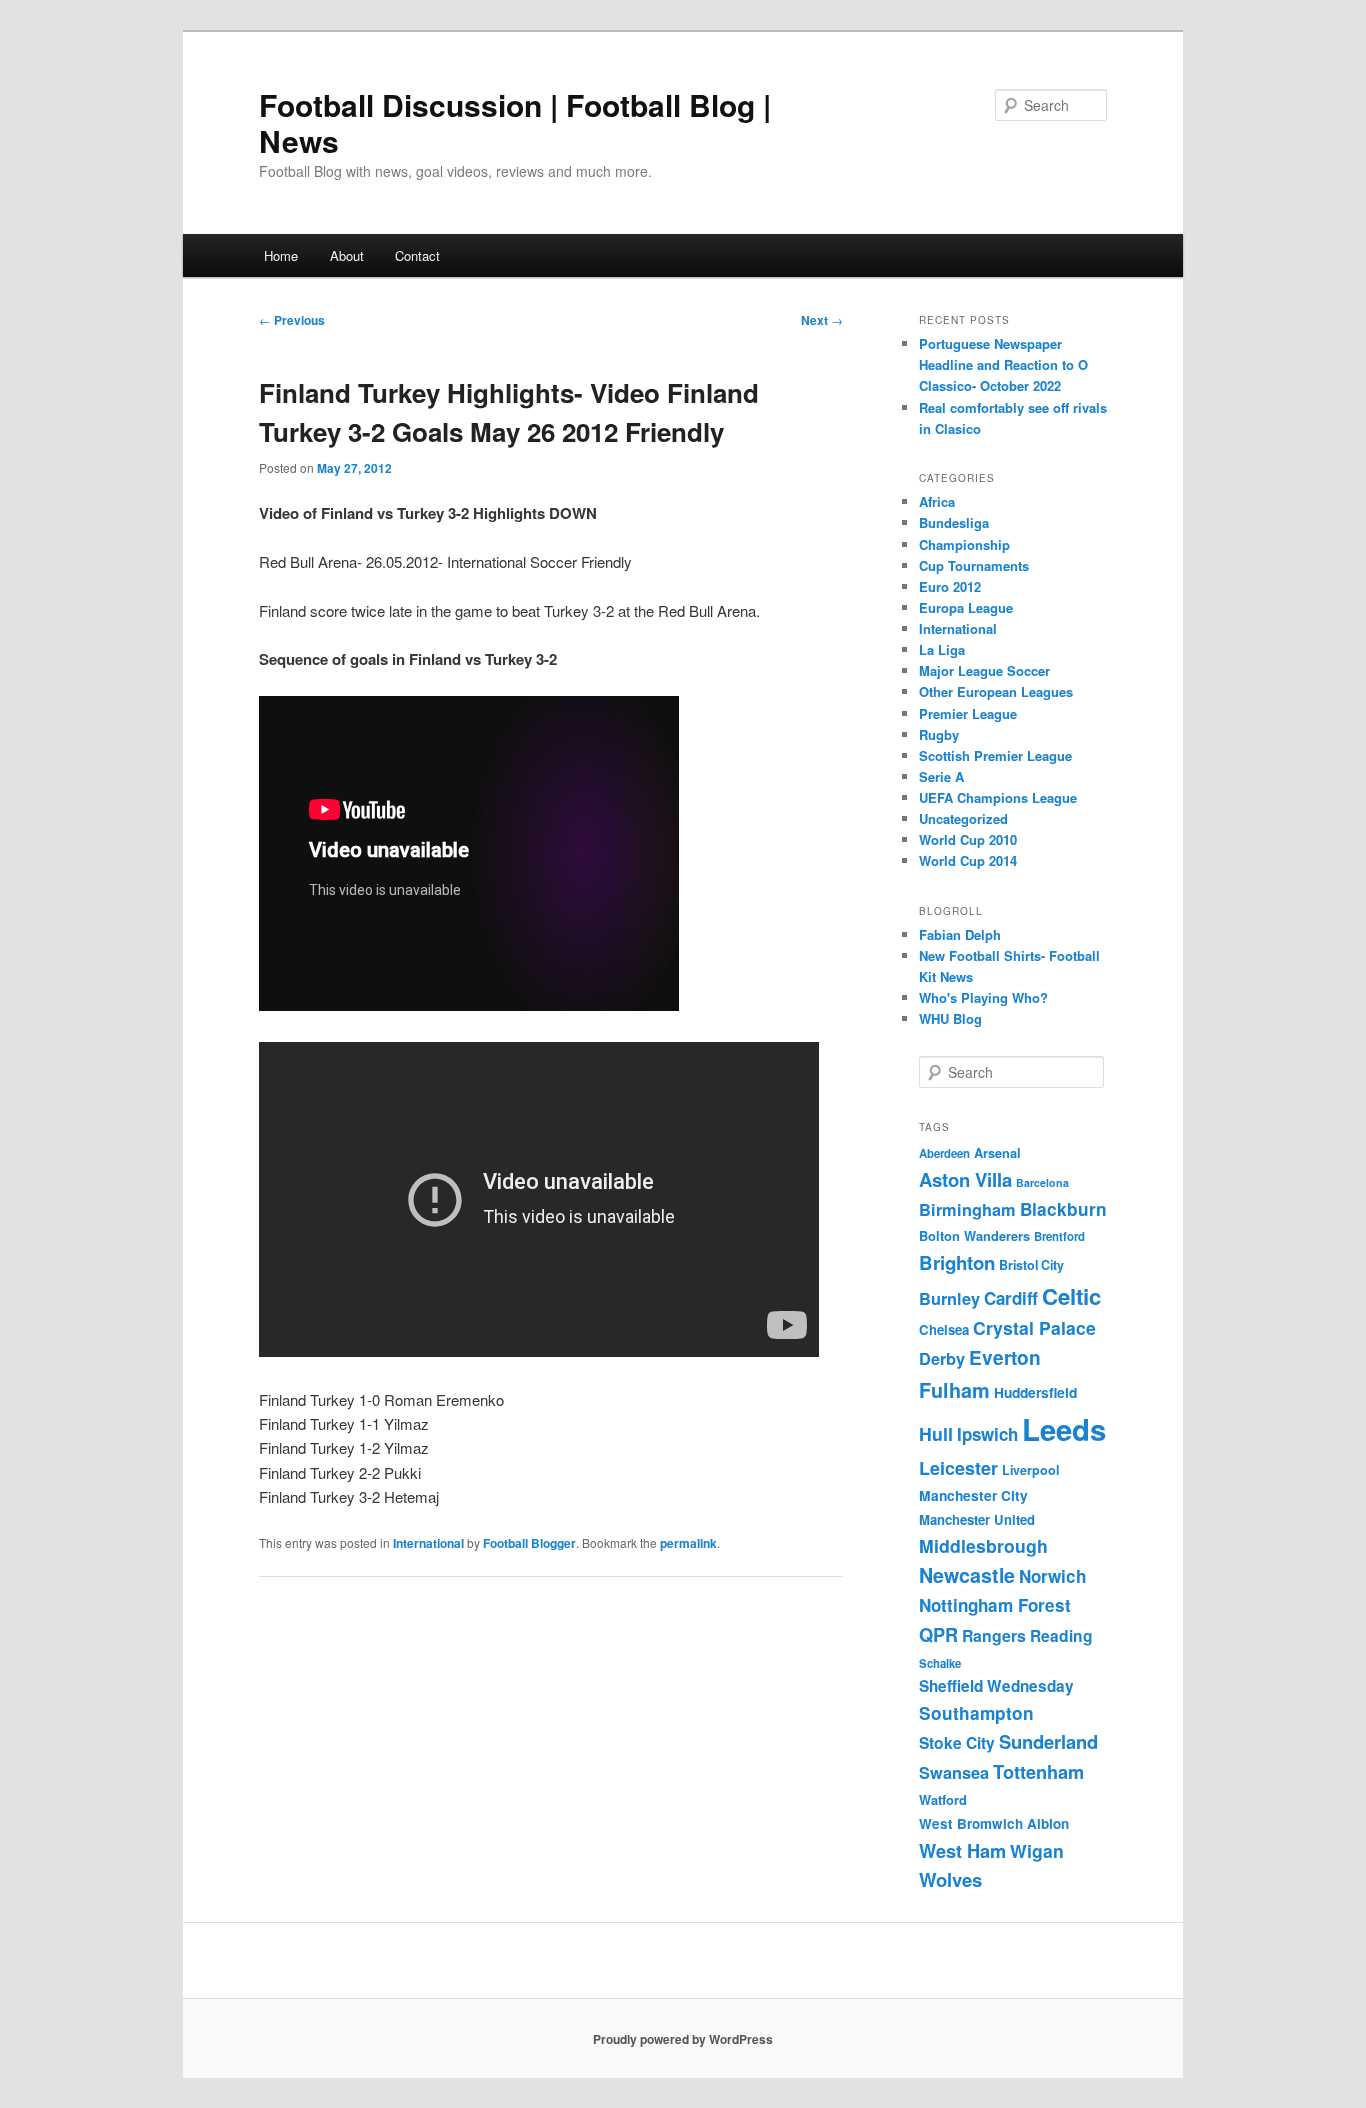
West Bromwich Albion (994, 1823)
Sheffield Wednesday (996, 1686)
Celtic (1071, 1296)
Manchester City (973, 1495)
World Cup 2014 (968, 860)
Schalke (940, 1663)
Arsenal (997, 1153)
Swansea (954, 1772)
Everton (1005, 1357)
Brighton (957, 1262)
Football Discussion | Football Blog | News (515, 122)
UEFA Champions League (998, 797)
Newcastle (967, 1575)
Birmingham (967, 1209)
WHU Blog (950, 1018)
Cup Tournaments (974, 565)
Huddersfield (1035, 1392)
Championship (964, 544)
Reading (1061, 1635)
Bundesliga (954, 522)
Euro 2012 (950, 586)
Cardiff (1011, 1298)
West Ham (962, 1850)
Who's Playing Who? (983, 997)
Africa (937, 501)
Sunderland (1048, 1741)
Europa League (966, 607)
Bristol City (1031, 1265)
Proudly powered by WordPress (683, 2039)
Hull (936, 1433)
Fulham (954, 1390)
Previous (292, 320)
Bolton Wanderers (974, 1236)
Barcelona (1042, 1182)
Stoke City (957, 1742)
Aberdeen (944, 1153)
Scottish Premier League (995, 755)
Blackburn (1063, 1209)
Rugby (939, 734)
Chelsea (944, 1329)
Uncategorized (963, 818)
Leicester (958, 1468)
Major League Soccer (984, 670)
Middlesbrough (983, 1545)
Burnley (949, 1298)
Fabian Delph (960, 934)
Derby (942, 1358)
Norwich (1052, 1576)
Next (822, 320)
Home (281, 255)
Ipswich (987, 1434)
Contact (417, 255)
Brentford (1059, 1236)
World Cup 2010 (968, 839)
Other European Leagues (996, 691)
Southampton (976, 1713)
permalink (688, 1543)
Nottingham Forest (995, 1605)
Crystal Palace (1034, 1327)
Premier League (968, 713)
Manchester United (977, 1519)
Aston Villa (965, 1179)
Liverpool (1030, 1470)
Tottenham (1038, 1771)
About (347, 255)
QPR (938, 1634)
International (428, 1543)
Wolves (950, 1879)
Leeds (1064, 1429)
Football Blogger (529, 1543)
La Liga (942, 649)
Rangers (994, 1635)
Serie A (941, 776)
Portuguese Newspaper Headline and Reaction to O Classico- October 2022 (1003, 364)
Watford (943, 1800)
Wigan (1037, 1850)
